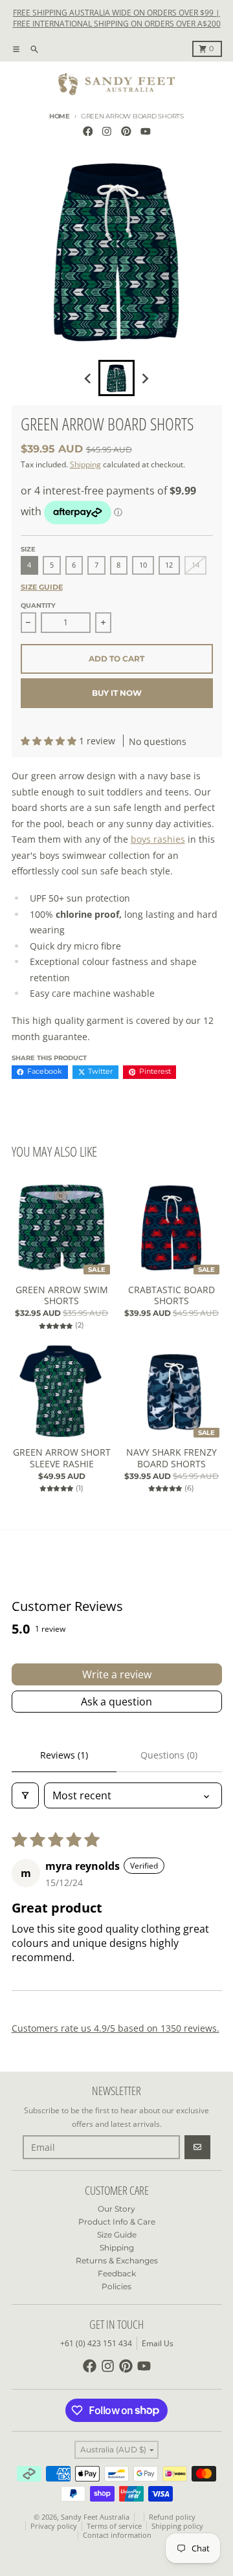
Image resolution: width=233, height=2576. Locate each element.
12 (169, 565)
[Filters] (25, 1795)
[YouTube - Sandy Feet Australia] (145, 131)
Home (60, 116)
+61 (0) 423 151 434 (96, 2343)
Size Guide (42, 587)
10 (143, 565)
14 (195, 565)
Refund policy (172, 2517)
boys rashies (158, 839)
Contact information (117, 2535)
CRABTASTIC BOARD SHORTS (172, 1295)
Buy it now (117, 693)
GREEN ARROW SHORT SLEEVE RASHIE (62, 1458)
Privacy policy (54, 2526)
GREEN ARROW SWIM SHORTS (62, 1295)
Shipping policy (177, 2526)
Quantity (38, 605)
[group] (116, 378)
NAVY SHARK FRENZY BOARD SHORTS (172, 1458)
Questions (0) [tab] (169, 1755)
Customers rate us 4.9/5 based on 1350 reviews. (116, 2028)
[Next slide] (145, 378)
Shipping (85, 464)
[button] (50, 741)
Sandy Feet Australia (95, 2517)
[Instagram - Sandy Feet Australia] (107, 131)
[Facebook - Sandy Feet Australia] (88, 131)
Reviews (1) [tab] (64, 1755)
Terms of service (114, 2526)
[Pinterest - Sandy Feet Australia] (127, 131)
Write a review (117, 1674)
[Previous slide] (88, 378)
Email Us (158, 2343)
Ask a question (116, 1702)
